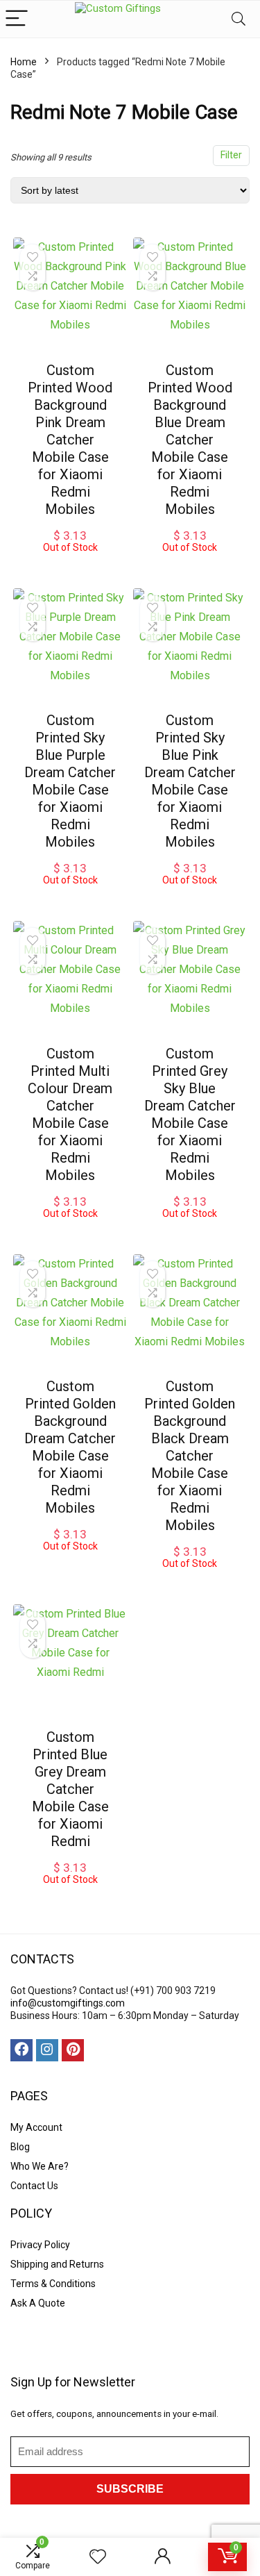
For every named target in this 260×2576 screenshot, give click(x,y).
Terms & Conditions (53, 2284)
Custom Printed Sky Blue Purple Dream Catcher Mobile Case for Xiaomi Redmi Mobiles (70, 781)
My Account (36, 2127)
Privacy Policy (40, 2245)
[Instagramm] (47, 2050)
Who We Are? (40, 2166)
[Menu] (17, 19)
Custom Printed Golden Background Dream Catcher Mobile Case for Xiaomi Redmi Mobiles (70, 1447)
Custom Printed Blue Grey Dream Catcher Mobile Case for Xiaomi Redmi (70, 1789)
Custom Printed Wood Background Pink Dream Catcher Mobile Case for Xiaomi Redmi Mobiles (70, 440)
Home (24, 62)
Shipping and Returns (57, 2264)
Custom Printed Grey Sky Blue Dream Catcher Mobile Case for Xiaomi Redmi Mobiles (190, 1114)
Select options (70, 567)
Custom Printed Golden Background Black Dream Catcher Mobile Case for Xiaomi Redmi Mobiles (190, 1456)
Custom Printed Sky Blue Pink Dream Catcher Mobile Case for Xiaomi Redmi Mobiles (190, 781)
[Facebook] (21, 2050)
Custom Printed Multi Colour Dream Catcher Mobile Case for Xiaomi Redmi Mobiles (70, 1114)
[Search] (239, 19)
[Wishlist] (98, 2557)
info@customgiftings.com (68, 2003)
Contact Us (34, 2186)
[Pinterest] (73, 2050)
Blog (20, 2147)
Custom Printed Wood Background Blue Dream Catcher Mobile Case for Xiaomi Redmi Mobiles (190, 440)
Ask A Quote (38, 2303)
